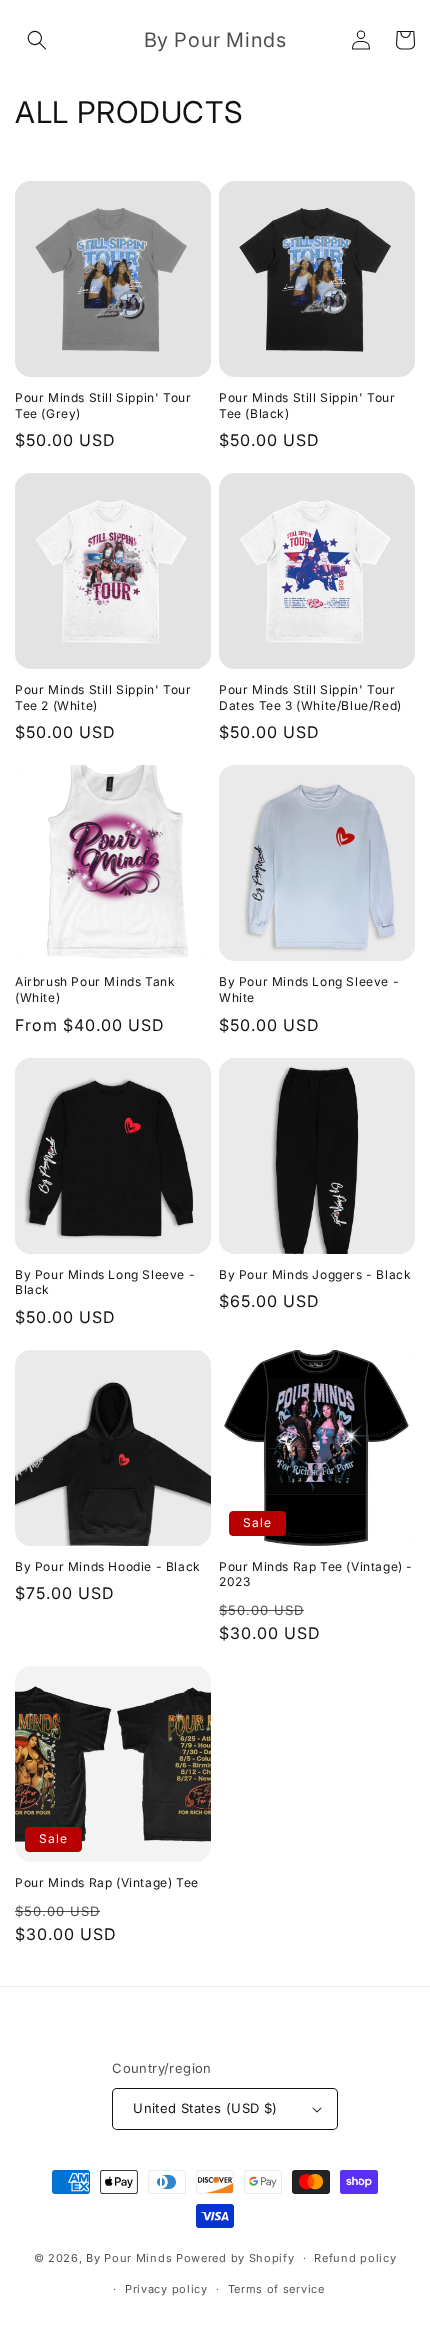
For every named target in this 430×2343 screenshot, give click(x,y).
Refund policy (355, 2258)
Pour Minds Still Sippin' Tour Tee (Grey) (103, 405)
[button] (37, 40)
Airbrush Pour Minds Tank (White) (95, 989)
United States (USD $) (205, 2108)
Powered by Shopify (235, 2258)
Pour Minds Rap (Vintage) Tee (107, 1882)
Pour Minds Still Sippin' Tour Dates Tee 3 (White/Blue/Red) (310, 697)
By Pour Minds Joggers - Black (315, 1274)
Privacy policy (166, 2289)
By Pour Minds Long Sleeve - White (309, 989)
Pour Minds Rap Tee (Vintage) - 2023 (316, 1574)
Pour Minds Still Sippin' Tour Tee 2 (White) (103, 697)
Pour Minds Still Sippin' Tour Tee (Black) (307, 405)
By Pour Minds (129, 2258)
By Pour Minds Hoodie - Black (108, 1566)
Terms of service (276, 2289)
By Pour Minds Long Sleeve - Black (105, 1282)
